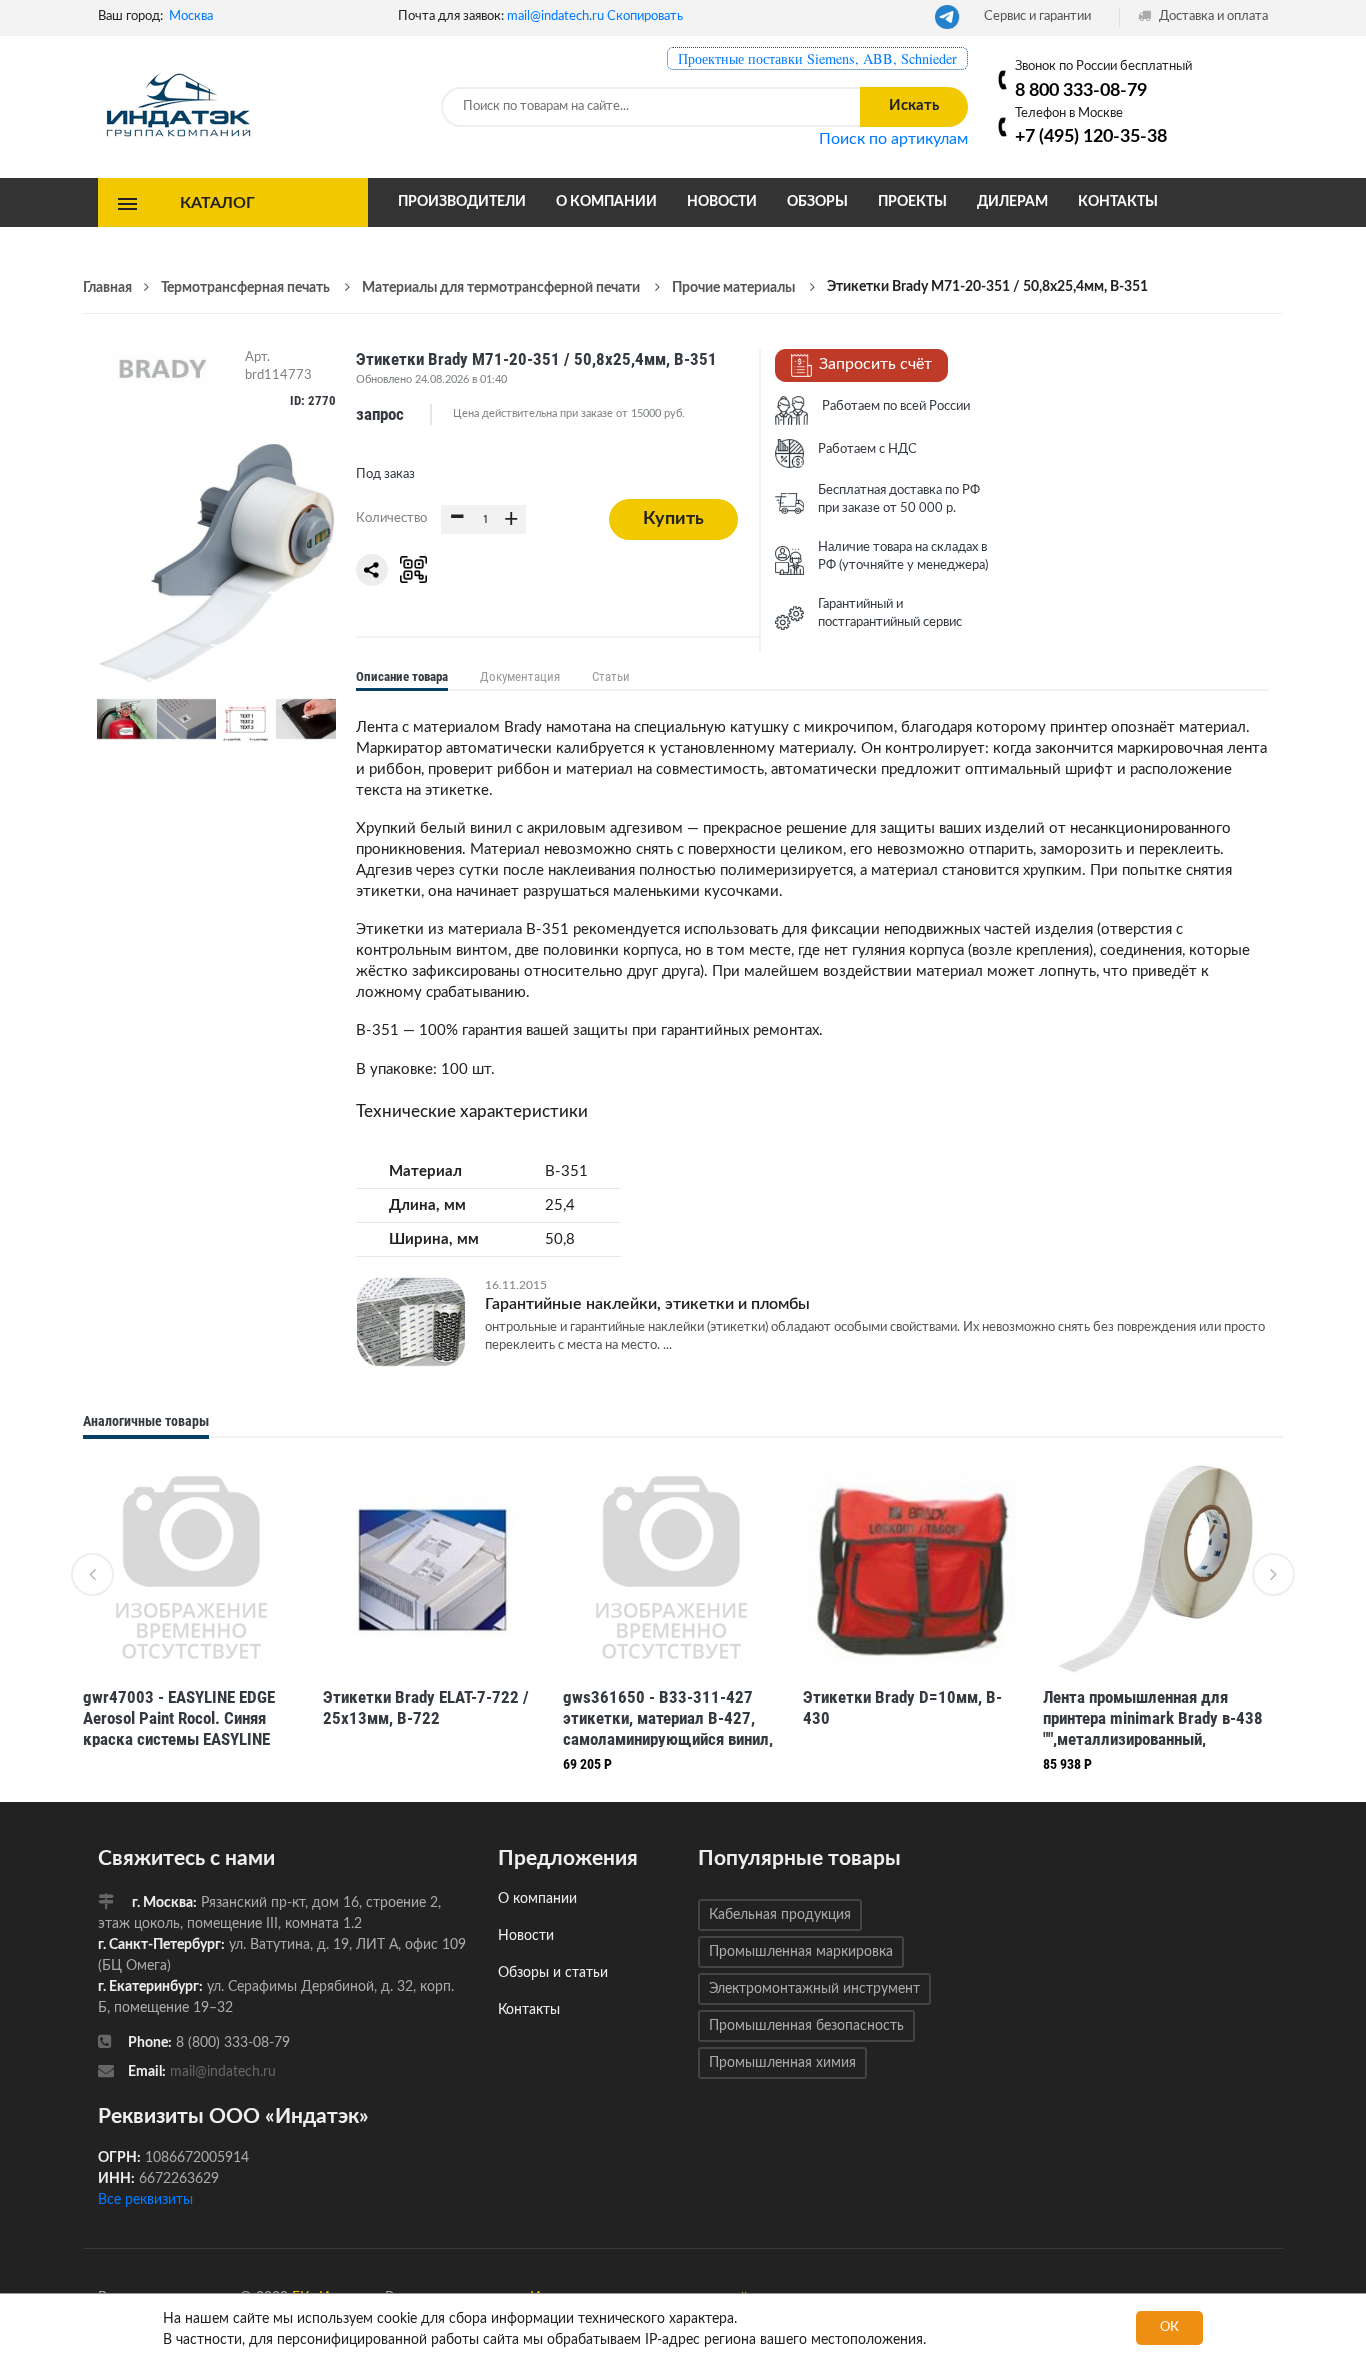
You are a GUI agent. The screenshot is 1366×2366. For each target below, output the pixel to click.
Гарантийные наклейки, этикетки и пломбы (647, 1304)
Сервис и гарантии (1037, 16)
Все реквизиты (145, 2200)
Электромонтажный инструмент (814, 1989)
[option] (193, 1607)
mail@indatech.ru (555, 16)
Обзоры (817, 202)
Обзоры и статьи (553, 1973)
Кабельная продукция (780, 1915)
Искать (914, 105)
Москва (191, 16)
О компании (606, 202)
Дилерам (1012, 202)
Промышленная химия (782, 2063)
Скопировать (645, 16)
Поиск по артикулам (893, 139)
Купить (673, 519)
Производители (462, 202)
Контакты (1118, 202)
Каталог (217, 202)
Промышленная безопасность (806, 2026)
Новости (722, 202)
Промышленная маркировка (801, 1952)
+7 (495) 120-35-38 (1091, 136)
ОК (1169, 2327)
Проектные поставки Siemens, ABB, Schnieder (817, 58)
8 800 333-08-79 (1081, 90)
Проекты (912, 202)
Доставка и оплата (1212, 16)
